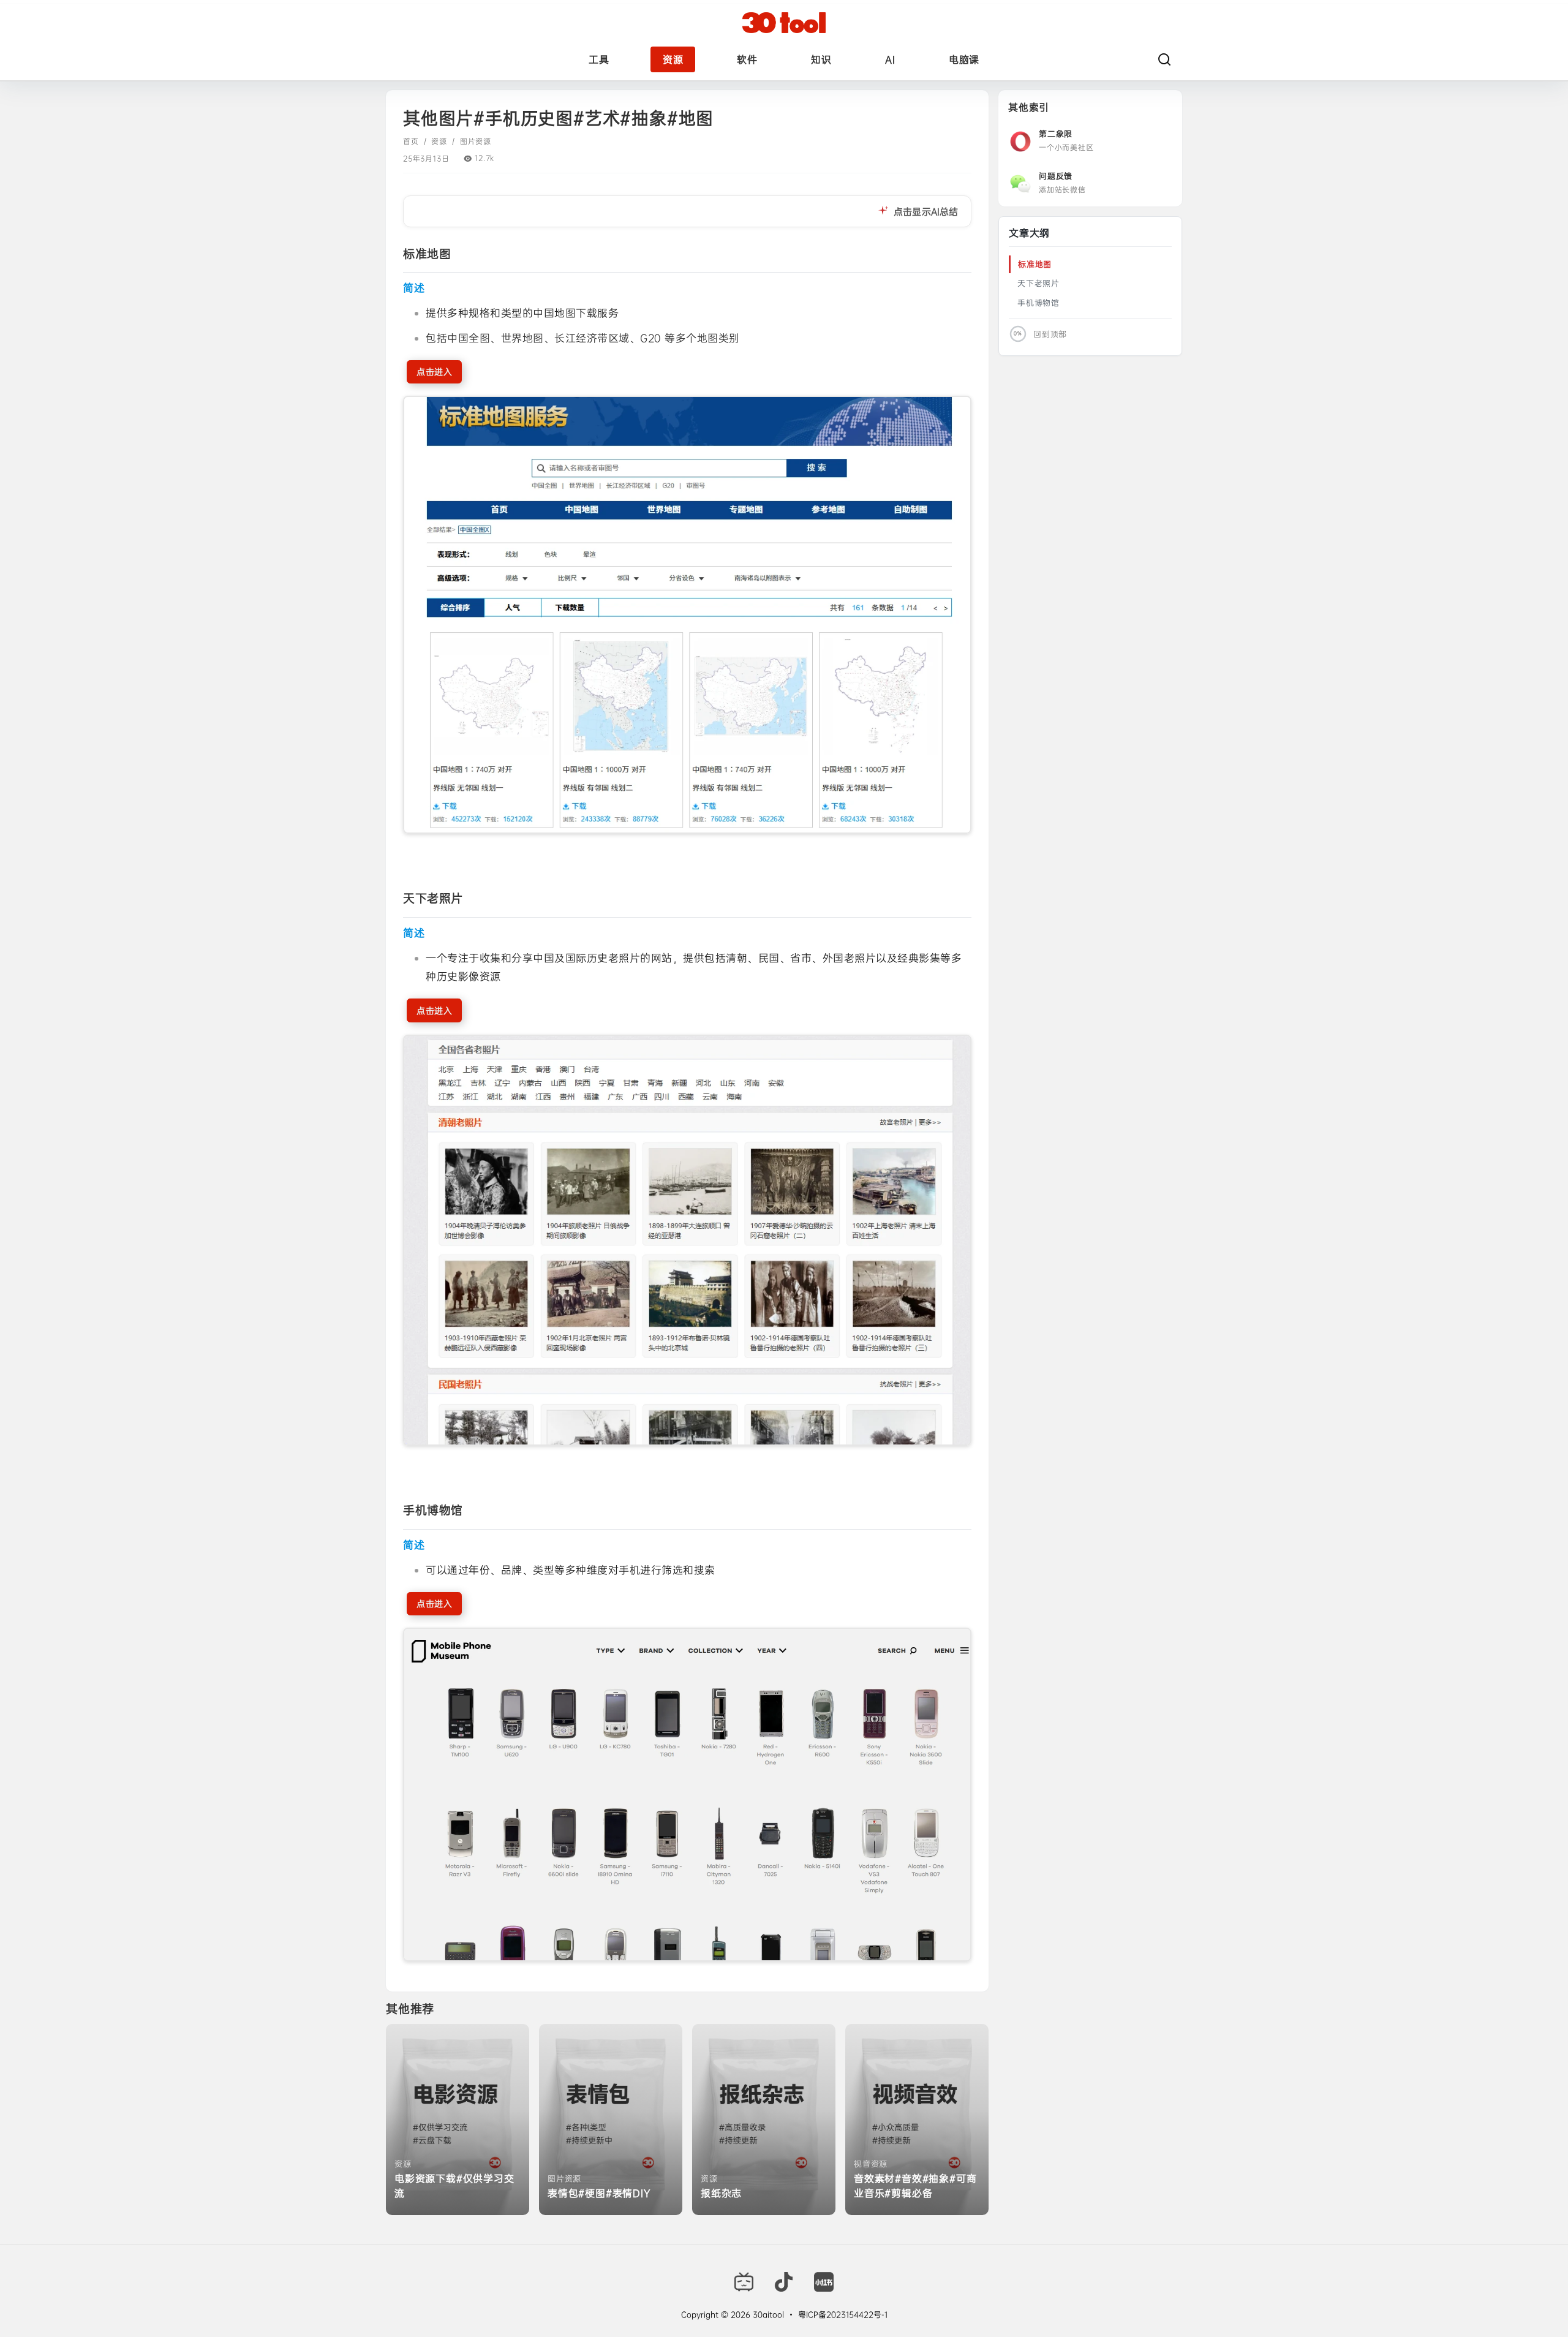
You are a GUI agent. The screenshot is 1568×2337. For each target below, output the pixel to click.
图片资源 (476, 142)
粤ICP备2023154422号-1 (843, 2314)
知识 (821, 59)
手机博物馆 (1038, 303)
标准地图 (1035, 264)
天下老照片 (1038, 283)
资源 (673, 59)
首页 (411, 142)
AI (890, 59)
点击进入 (434, 372)
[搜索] (1164, 59)
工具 (599, 59)
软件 (747, 59)
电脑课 (964, 59)
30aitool (767, 2314)
